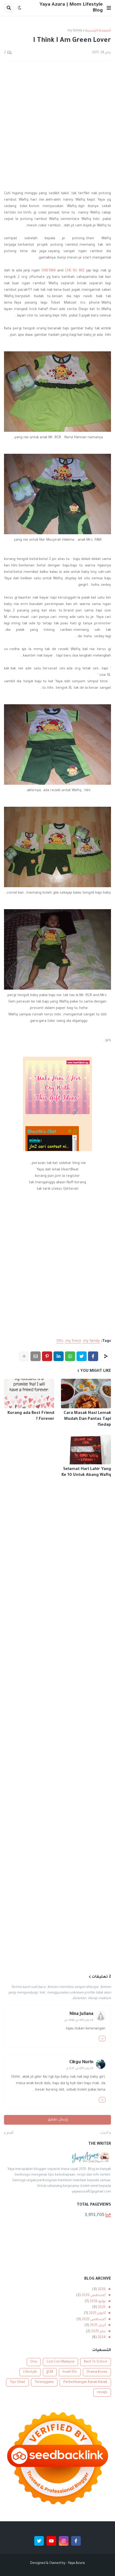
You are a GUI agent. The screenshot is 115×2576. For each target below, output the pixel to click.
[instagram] (64, 2541)
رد (102, 2039)
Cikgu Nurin (81, 2062)
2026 (101, 2290)
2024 (101, 2338)
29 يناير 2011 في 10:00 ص (79, 2020)
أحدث (104, 2133)
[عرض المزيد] (24, 1356)
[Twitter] (82, 1356)
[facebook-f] (76, 2541)
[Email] (36, 1356)
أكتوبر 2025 (97, 2313)
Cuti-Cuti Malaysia (60, 2362)
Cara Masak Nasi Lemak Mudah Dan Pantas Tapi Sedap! (87, 1419)
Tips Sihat (18, 2382)
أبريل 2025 (97, 2326)
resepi (102, 2393)
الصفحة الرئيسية (98, 31)
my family (75, 31)
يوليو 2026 (97, 2302)
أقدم (10, 2133)
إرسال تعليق (58, 2120)
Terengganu (44, 2382)
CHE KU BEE (75, 271)
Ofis (60, 1341)
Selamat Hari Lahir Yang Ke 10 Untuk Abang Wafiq (86, 1472)
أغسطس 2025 (93, 2320)
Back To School (96, 2362)
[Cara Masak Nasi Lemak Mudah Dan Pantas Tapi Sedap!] (86, 1394)
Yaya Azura (76, 2563)
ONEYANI (49, 271)
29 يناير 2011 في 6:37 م (80, 2069)
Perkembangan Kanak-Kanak (85, 2382)
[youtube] (51, 2541)
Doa (34, 2362)
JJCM (50, 2372)
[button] (109, 8)
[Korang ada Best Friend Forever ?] (29, 1394)
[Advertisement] (57, 126)
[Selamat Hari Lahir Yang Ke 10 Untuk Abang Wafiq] (86, 1450)
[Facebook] (93, 1356)
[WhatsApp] (70, 1356)
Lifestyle (30, 2372)
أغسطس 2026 (93, 2295)
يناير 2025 (98, 2332)
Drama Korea (97, 2372)
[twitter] (39, 2541)
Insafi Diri (70, 2372)
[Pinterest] (47, 1356)
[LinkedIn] (59, 1356)
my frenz (73, 1341)
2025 (101, 2308)
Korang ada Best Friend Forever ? (31, 1416)
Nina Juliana (81, 2014)
